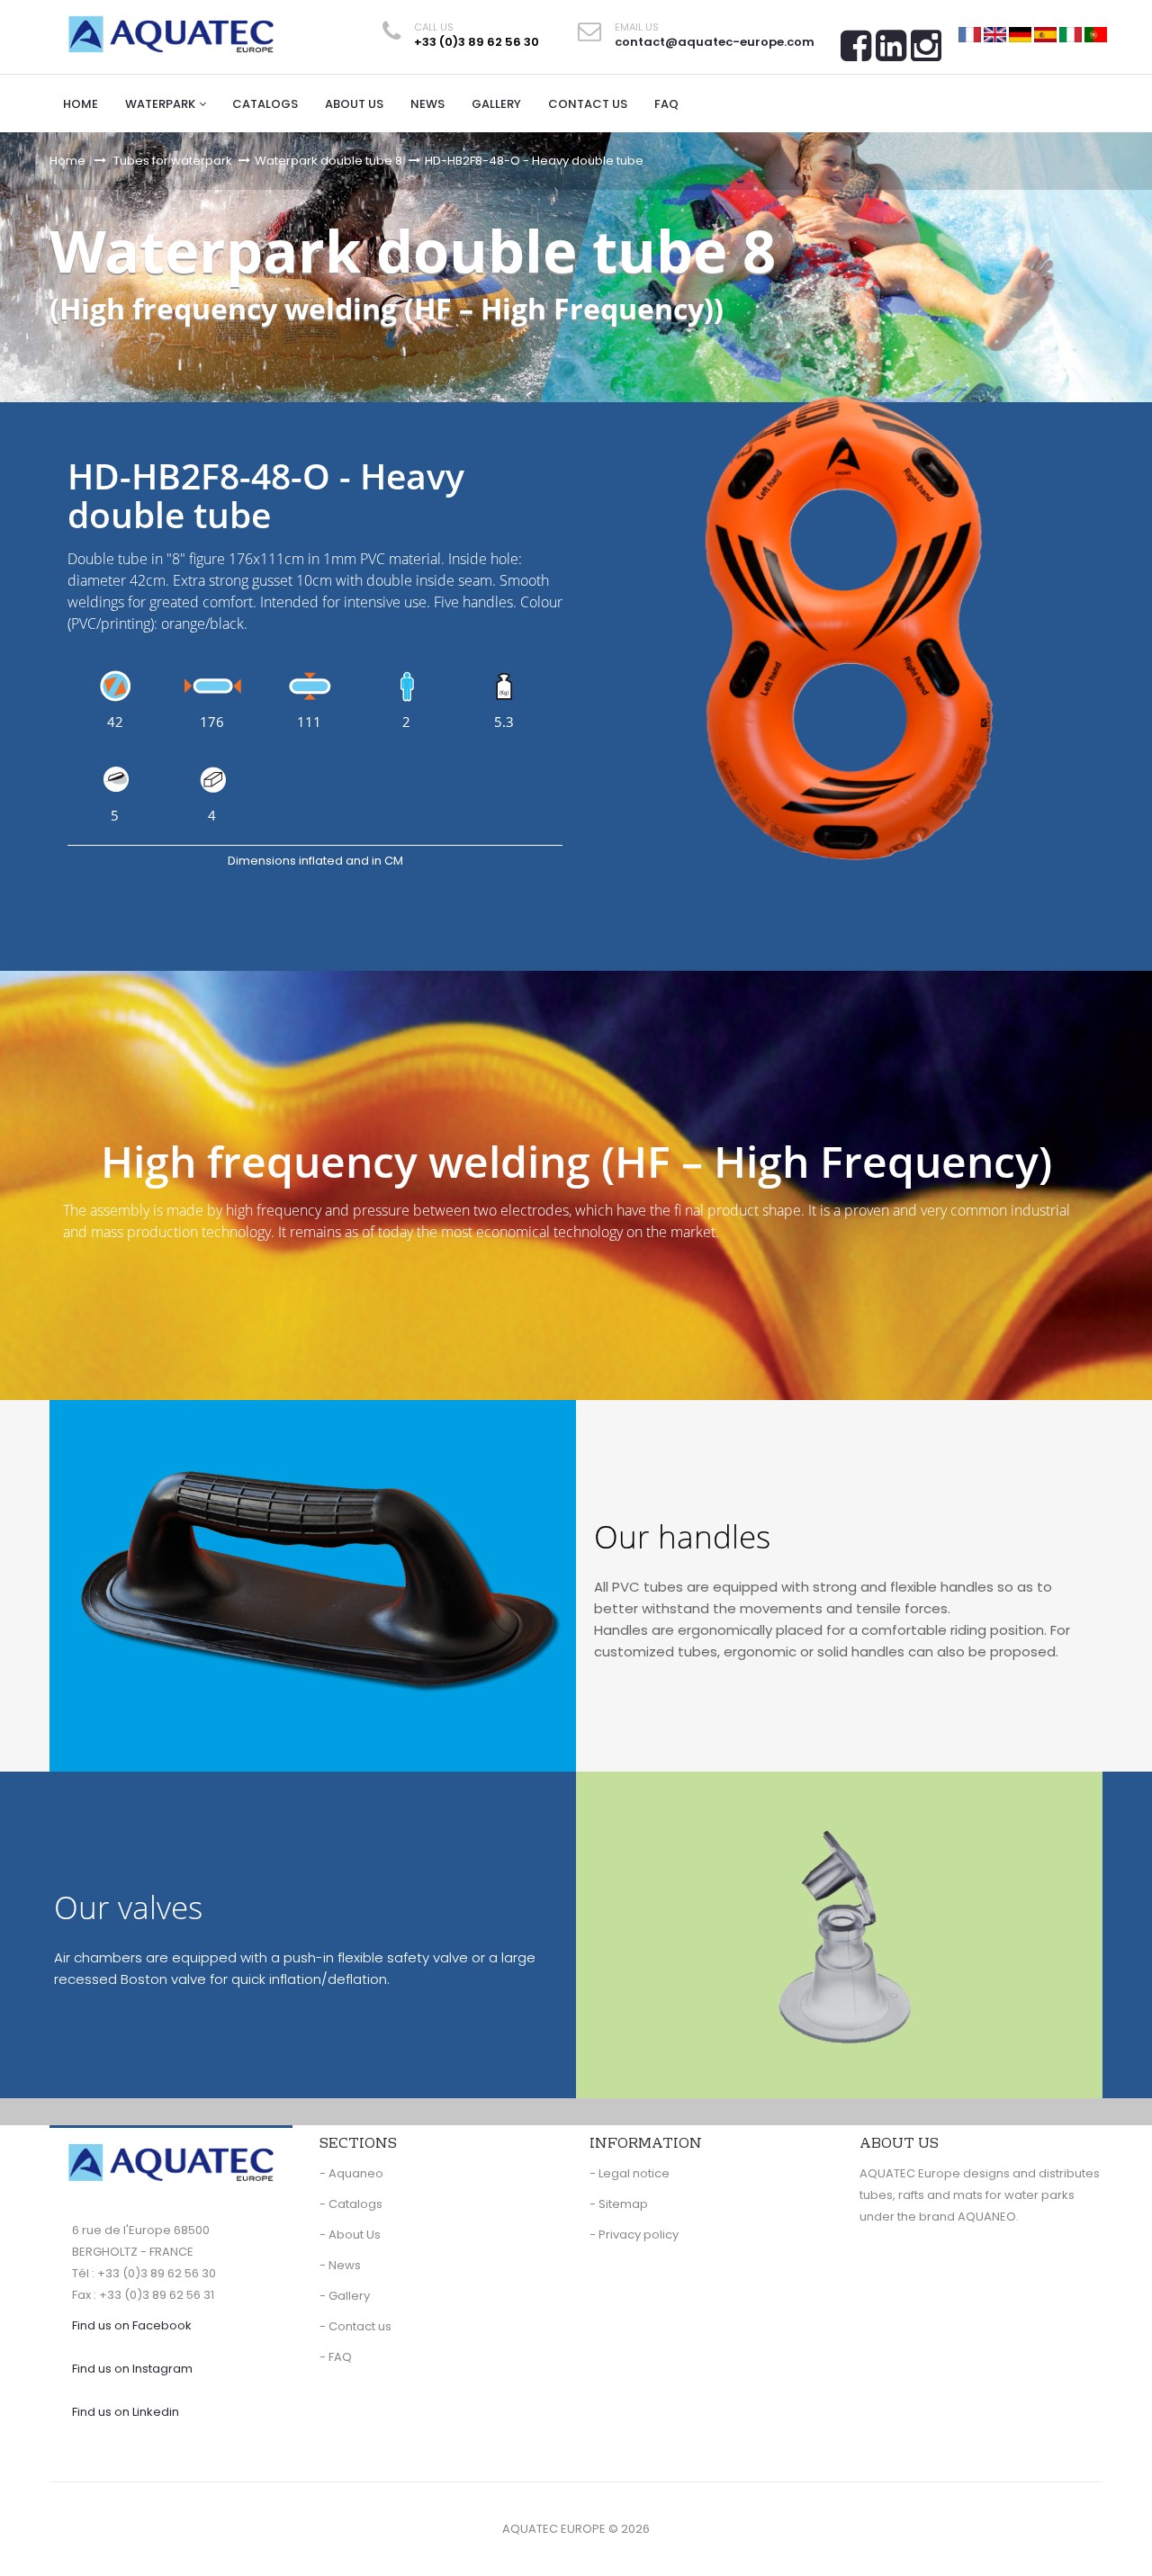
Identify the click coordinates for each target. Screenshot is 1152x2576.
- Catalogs (351, 2204)
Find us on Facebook (132, 2325)
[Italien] (1071, 34)
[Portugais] (1096, 34)
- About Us (350, 2235)
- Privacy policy (634, 2235)
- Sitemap (619, 2204)
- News (340, 2265)
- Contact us (355, 2326)
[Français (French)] (970, 34)
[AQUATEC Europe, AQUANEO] (171, 34)
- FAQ (336, 2357)
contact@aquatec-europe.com (715, 42)
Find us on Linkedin (126, 2412)
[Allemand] (1020, 34)
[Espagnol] (1045, 34)
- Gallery (345, 2296)
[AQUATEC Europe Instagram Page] (926, 52)
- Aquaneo (351, 2173)
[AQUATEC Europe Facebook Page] (856, 52)
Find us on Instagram (132, 2369)
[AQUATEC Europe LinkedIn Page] (891, 52)
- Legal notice (630, 2173)
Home (67, 161)
